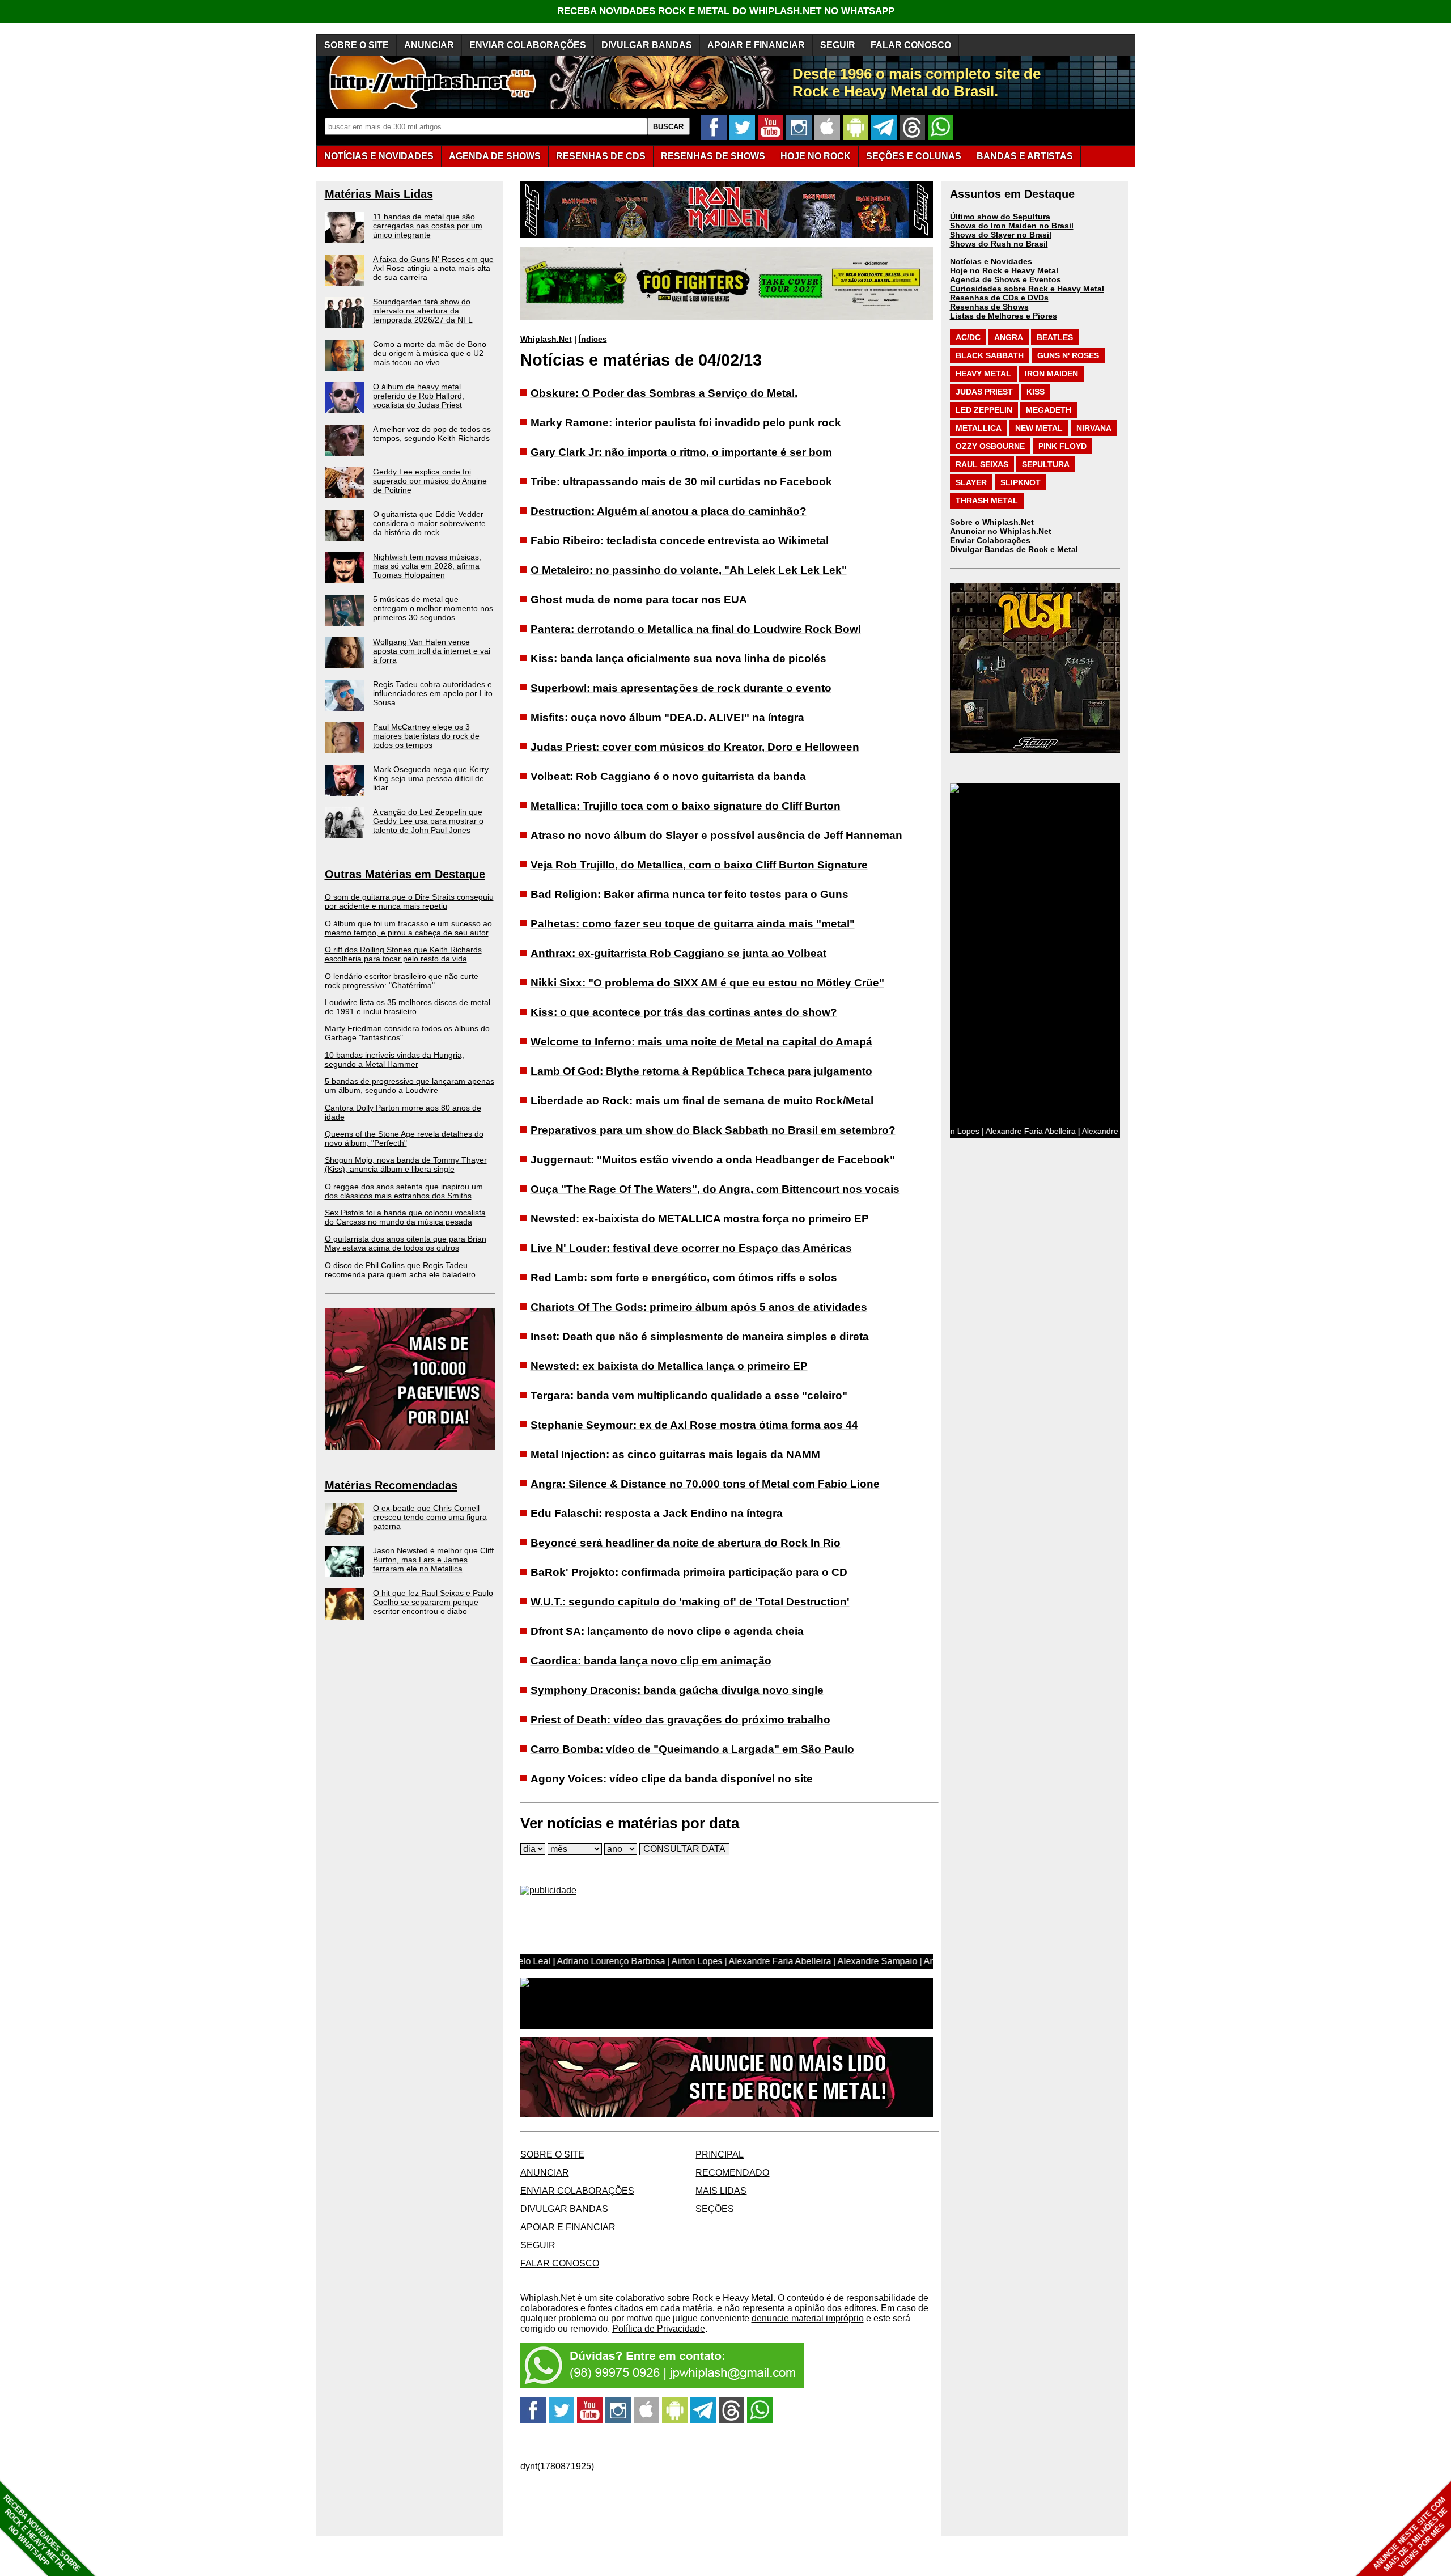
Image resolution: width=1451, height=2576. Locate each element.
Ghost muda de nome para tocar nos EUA (639, 599)
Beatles (1055, 337)
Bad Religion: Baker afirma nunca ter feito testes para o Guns (690, 894)
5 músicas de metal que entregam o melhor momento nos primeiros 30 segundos (433, 608)
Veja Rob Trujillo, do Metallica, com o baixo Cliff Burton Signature (699, 865)
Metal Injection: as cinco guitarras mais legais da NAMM (675, 1454)
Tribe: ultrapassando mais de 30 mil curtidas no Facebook (681, 482)
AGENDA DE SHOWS (495, 156)
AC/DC (968, 337)
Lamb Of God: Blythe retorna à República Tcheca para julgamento (701, 1071)
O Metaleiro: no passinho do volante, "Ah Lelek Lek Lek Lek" (689, 570)
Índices (593, 339)
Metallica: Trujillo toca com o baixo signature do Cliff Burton (686, 806)
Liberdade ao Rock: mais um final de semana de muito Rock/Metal (702, 1101)
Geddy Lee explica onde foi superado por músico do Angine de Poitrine (430, 481)
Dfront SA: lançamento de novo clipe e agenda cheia (667, 1631)
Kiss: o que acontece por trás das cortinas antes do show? (684, 1012)
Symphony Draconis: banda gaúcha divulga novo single (677, 1690)
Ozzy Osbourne (990, 446)
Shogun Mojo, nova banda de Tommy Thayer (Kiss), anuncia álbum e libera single (406, 1164)
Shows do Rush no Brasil (999, 244)
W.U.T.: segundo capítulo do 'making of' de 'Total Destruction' (690, 1602)
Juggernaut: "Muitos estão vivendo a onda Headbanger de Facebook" (713, 1160)
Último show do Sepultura (1000, 217)
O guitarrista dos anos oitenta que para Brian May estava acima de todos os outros (406, 1243)
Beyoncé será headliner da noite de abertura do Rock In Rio (686, 1543)
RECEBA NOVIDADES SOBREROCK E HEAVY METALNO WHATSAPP (42, 2533)
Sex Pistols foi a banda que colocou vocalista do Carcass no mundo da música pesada (405, 1217)
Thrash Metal (987, 501)
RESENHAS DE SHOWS (713, 156)
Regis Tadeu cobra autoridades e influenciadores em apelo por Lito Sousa (433, 693)
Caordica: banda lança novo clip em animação (651, 1661)
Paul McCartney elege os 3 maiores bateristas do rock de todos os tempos (426, 736)
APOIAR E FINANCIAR (756, 45)
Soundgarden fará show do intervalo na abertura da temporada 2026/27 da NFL (423, 311)
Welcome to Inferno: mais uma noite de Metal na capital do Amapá (701, 1042)
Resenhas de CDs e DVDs (999, 298)
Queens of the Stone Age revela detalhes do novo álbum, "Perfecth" (404, 1138)
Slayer (971, 482)
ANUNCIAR (429, 45)
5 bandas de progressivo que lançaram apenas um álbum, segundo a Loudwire (410, 1086)
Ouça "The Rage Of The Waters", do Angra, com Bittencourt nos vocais (715, 1189)
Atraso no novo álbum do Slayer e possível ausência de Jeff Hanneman (716, 835)
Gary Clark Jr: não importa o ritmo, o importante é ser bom (681, 452)
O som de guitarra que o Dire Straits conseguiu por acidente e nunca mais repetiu (409, 901)
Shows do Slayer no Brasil (1001, 235)
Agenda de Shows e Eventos (1005, 279)
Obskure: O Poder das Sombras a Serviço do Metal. (664, 393)
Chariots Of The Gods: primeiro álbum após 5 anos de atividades (699, 1307)
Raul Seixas (982, 464)
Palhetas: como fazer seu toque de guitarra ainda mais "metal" (693, 924)
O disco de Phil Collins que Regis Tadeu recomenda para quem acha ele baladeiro (400, 1270)
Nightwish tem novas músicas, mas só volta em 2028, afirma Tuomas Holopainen (427, 566)
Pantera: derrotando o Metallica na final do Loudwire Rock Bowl (696, 629)
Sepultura (1046, 464)
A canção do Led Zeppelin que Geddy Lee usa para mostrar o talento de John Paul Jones (428, 821)
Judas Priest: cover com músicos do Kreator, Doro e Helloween (695, 747)
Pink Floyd (1062, 446)
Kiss (1036, 392)
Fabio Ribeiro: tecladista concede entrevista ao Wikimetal (680, 541)
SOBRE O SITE (357, 45)
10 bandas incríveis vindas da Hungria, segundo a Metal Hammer (394, 1060)
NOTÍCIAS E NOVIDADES (379, 156)
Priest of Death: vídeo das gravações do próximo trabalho (680, 1720)
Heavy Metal (983, 374)
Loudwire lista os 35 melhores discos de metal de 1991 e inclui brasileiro (408, 1007)
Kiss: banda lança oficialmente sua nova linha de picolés (678, 658)
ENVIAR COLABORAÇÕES (528, 45)
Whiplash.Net (546, 339)
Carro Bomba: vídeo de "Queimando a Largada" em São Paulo (692, 1749)
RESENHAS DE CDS (601, 156)
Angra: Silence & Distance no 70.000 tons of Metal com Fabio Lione (705, 1484)
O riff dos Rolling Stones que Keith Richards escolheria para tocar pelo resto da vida (403, 954)
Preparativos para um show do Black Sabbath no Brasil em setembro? (713, 1130)
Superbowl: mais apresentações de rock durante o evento (681, 688)
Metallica (979, 428)
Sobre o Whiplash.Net (992, 522)
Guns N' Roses (1068, 355)
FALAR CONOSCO (911, 45)
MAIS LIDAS (721, 2191)
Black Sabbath (990, 355)
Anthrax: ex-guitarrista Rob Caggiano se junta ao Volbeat (678, 953)
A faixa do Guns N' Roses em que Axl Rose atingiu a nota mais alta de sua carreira (433, 268)
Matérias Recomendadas (391, 1485)
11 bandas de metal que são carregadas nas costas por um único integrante (428, 226)
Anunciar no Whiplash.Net (1001, 531)
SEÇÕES (914, 156)
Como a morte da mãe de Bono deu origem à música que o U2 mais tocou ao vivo (430, 353)
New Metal (1039, 428)
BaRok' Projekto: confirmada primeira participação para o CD (689, 1572)
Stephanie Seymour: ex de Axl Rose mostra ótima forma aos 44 (694, 1425)
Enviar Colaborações (990, 540)
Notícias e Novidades (991, 261)
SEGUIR (838, 45)
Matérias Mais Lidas (379, 194)
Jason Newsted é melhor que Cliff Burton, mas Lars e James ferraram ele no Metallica (433, 1560)
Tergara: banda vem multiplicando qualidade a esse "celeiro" (689, 1395)
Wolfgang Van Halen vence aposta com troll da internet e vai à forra (432, 651)
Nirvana (1094, 428)
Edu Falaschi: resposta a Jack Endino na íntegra (657, 1513)
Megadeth (1049, 410)
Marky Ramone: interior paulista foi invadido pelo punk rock (686, 423)
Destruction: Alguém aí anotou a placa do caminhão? (669, 511)
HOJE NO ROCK (816, 156)
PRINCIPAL (720, 2155)
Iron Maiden (1051, 374)
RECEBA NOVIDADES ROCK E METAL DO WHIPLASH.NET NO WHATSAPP (726, 11)
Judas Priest (984, 392)
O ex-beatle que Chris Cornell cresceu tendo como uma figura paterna (430, 1517)
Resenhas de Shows (989, 307)
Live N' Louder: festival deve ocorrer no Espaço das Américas (691, 1248)
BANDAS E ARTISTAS (1025, 156)
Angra (1009, 337)
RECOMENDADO (732, 2173)
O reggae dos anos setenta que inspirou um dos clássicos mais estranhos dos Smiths (404, 1191)
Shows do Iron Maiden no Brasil (1012, 226)
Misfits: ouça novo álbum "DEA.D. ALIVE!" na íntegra (667, 717)
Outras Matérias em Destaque (405, 874)
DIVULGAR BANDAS (647, 45)
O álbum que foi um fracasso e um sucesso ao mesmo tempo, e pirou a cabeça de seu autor (408, 928)
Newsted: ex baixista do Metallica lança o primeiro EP (669, 1366)
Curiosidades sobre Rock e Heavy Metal (1027, 289)
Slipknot (1021, 482)
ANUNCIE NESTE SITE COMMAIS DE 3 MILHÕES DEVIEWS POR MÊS (1410, 2534)
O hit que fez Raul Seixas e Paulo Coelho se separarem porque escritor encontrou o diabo (433, 1602)
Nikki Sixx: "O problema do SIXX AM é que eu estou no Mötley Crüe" (707, 983)
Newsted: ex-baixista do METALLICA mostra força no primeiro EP (700, 1219)
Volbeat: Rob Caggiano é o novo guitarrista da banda (668, 776)
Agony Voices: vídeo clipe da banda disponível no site (672, 1779)
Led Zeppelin (984, 410)
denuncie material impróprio (808, 2318)
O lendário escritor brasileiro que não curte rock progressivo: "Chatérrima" (402, 981)
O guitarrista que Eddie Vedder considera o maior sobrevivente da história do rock (429, 523)
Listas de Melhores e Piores (1004, 316)
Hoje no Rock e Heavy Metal (1004, 270)
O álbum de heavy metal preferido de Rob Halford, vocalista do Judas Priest (419, 396)
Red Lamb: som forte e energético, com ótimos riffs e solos (684, 1278)
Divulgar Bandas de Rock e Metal (1014, 549)
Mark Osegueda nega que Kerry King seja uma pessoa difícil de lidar (431, 778)
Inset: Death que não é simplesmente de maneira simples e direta (700, 1336)
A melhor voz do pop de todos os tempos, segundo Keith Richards (432, 434)
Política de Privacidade (659, 2329)
